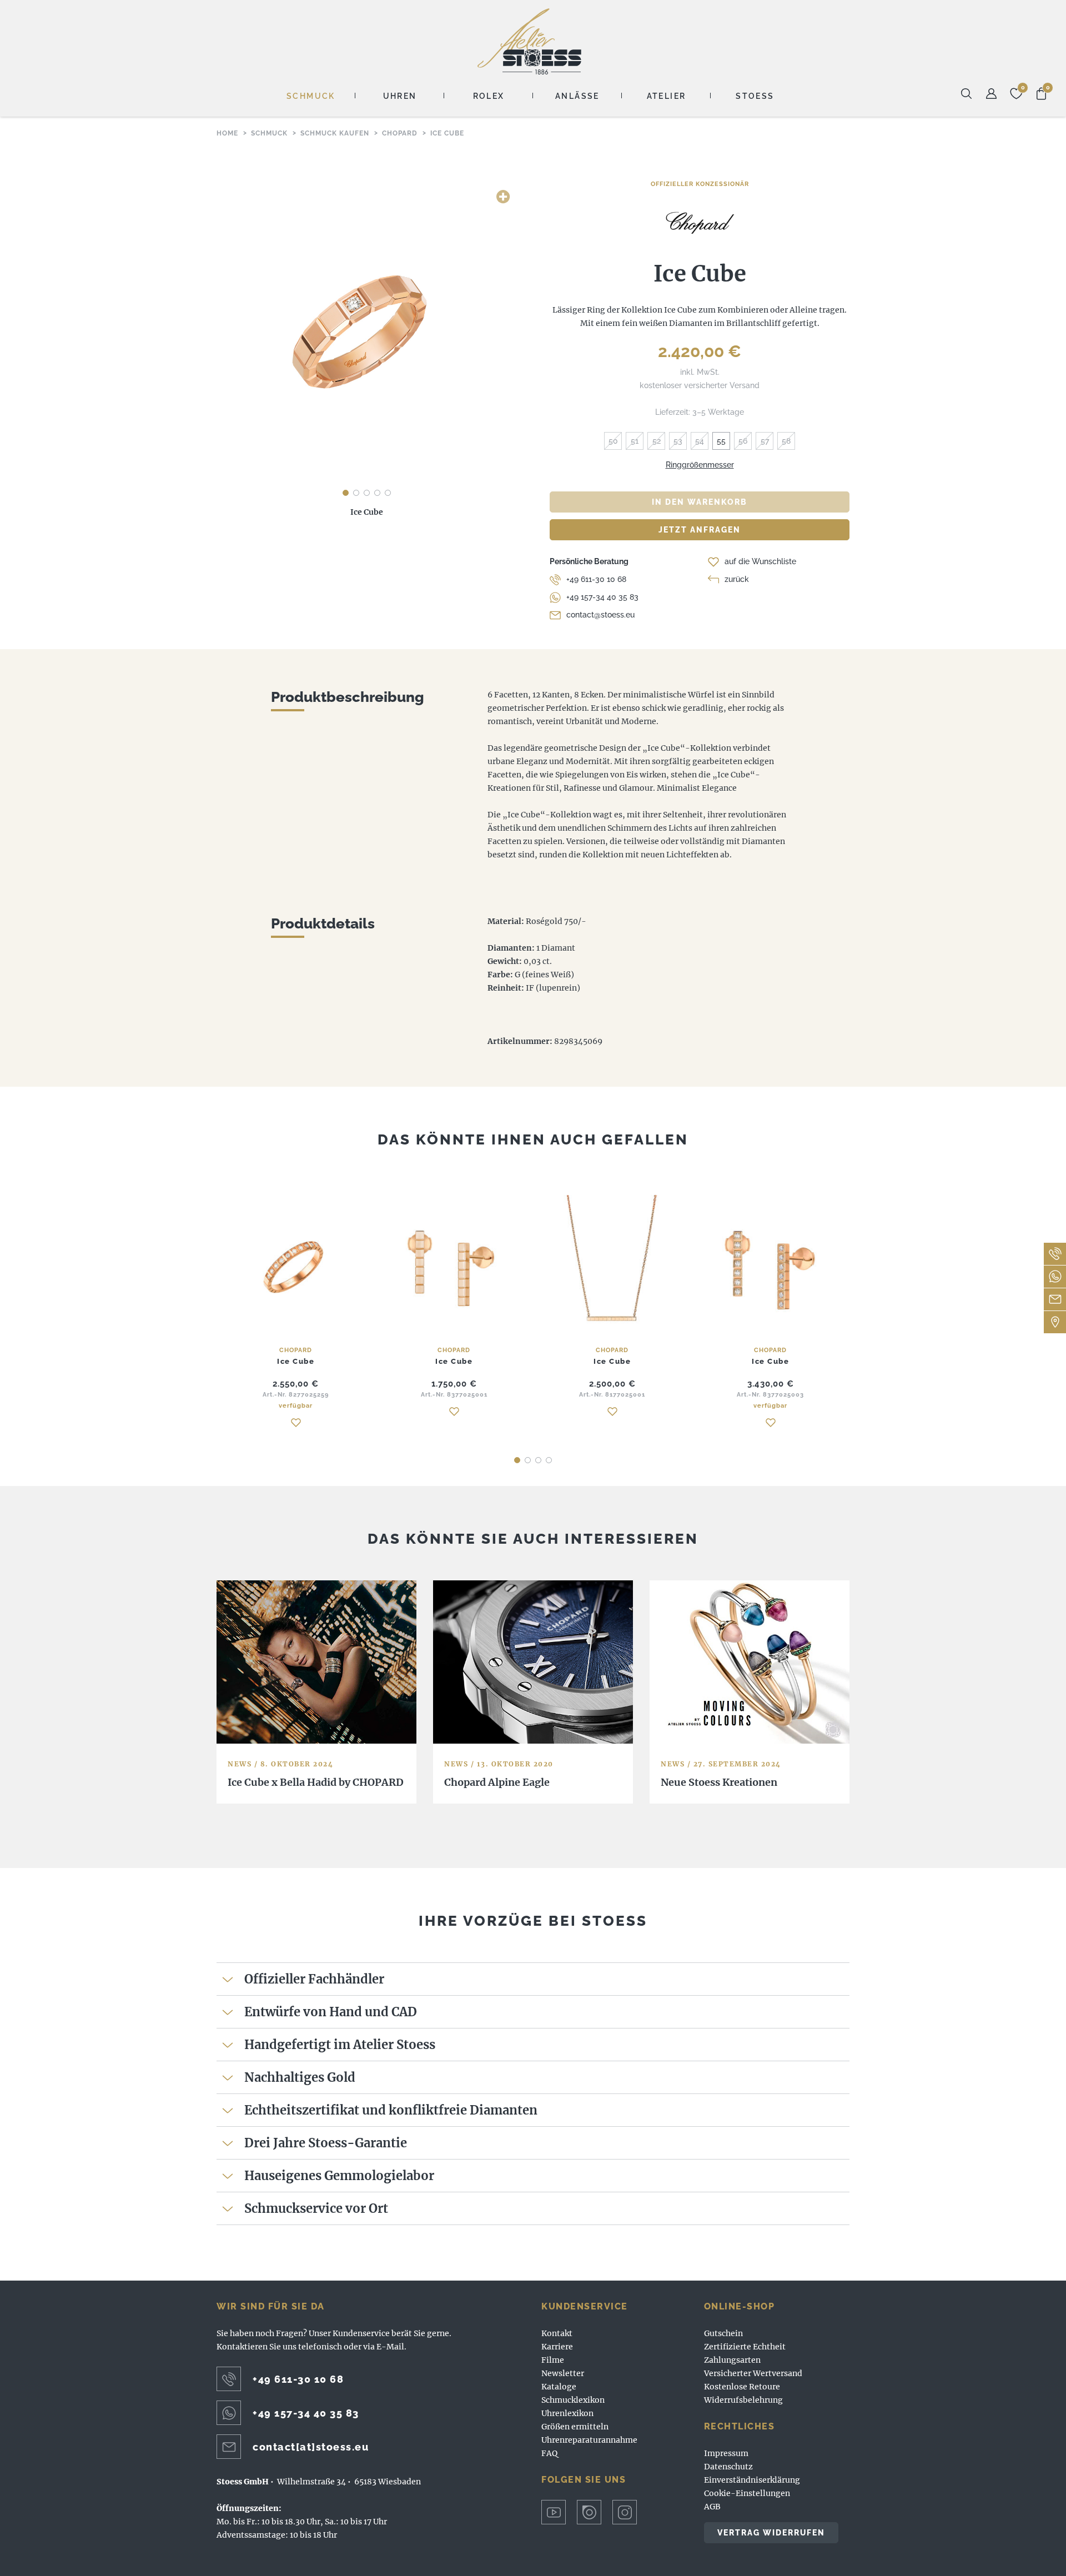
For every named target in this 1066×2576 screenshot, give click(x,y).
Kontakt (557, 2333)
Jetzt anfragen (700, 530)
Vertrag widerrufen (771, 2533)
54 (700, 441)
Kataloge (559, 2387)
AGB (712, 2507)
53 (678, 441)
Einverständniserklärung (752, 2480)
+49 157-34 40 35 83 (602, 597)
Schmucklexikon (573, 2400)
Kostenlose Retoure (742, 2387)
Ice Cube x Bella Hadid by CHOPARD (316, 1782)
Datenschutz (728, 2467)
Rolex (489, 96)
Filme (553, 2360)
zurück (737, 579)
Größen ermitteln (575, 2427)
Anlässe (577, 96)
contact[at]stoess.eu (311, 2447)
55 (721, 441)
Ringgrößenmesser (700, 465)
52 (657, 441)
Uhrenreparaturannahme (589, 2440)
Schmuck (311, 96)
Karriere (557, 2347)
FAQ (549, 2453)
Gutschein (723, 2333)
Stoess (755, 96)
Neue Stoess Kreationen (719, 1782)
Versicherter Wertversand (753, 2373)
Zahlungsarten (732, 2360)
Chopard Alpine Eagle (497, 1782)
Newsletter (563, 2373)
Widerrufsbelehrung (743, 2400)
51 (635, 441)
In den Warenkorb (700, 502)
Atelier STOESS (529, 41)
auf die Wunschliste (760, 561)
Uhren (400, 96)
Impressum (726, 2453)
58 (786, 441)
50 (613, 441)
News (240, 1764)
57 (765, 441)
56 (743, 441)
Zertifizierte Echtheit (745, 2347)
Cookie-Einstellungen (747, 2493)
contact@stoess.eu (600, 615)
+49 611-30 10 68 (596, 579)
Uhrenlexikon (567, 2413)
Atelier (667, 96)
